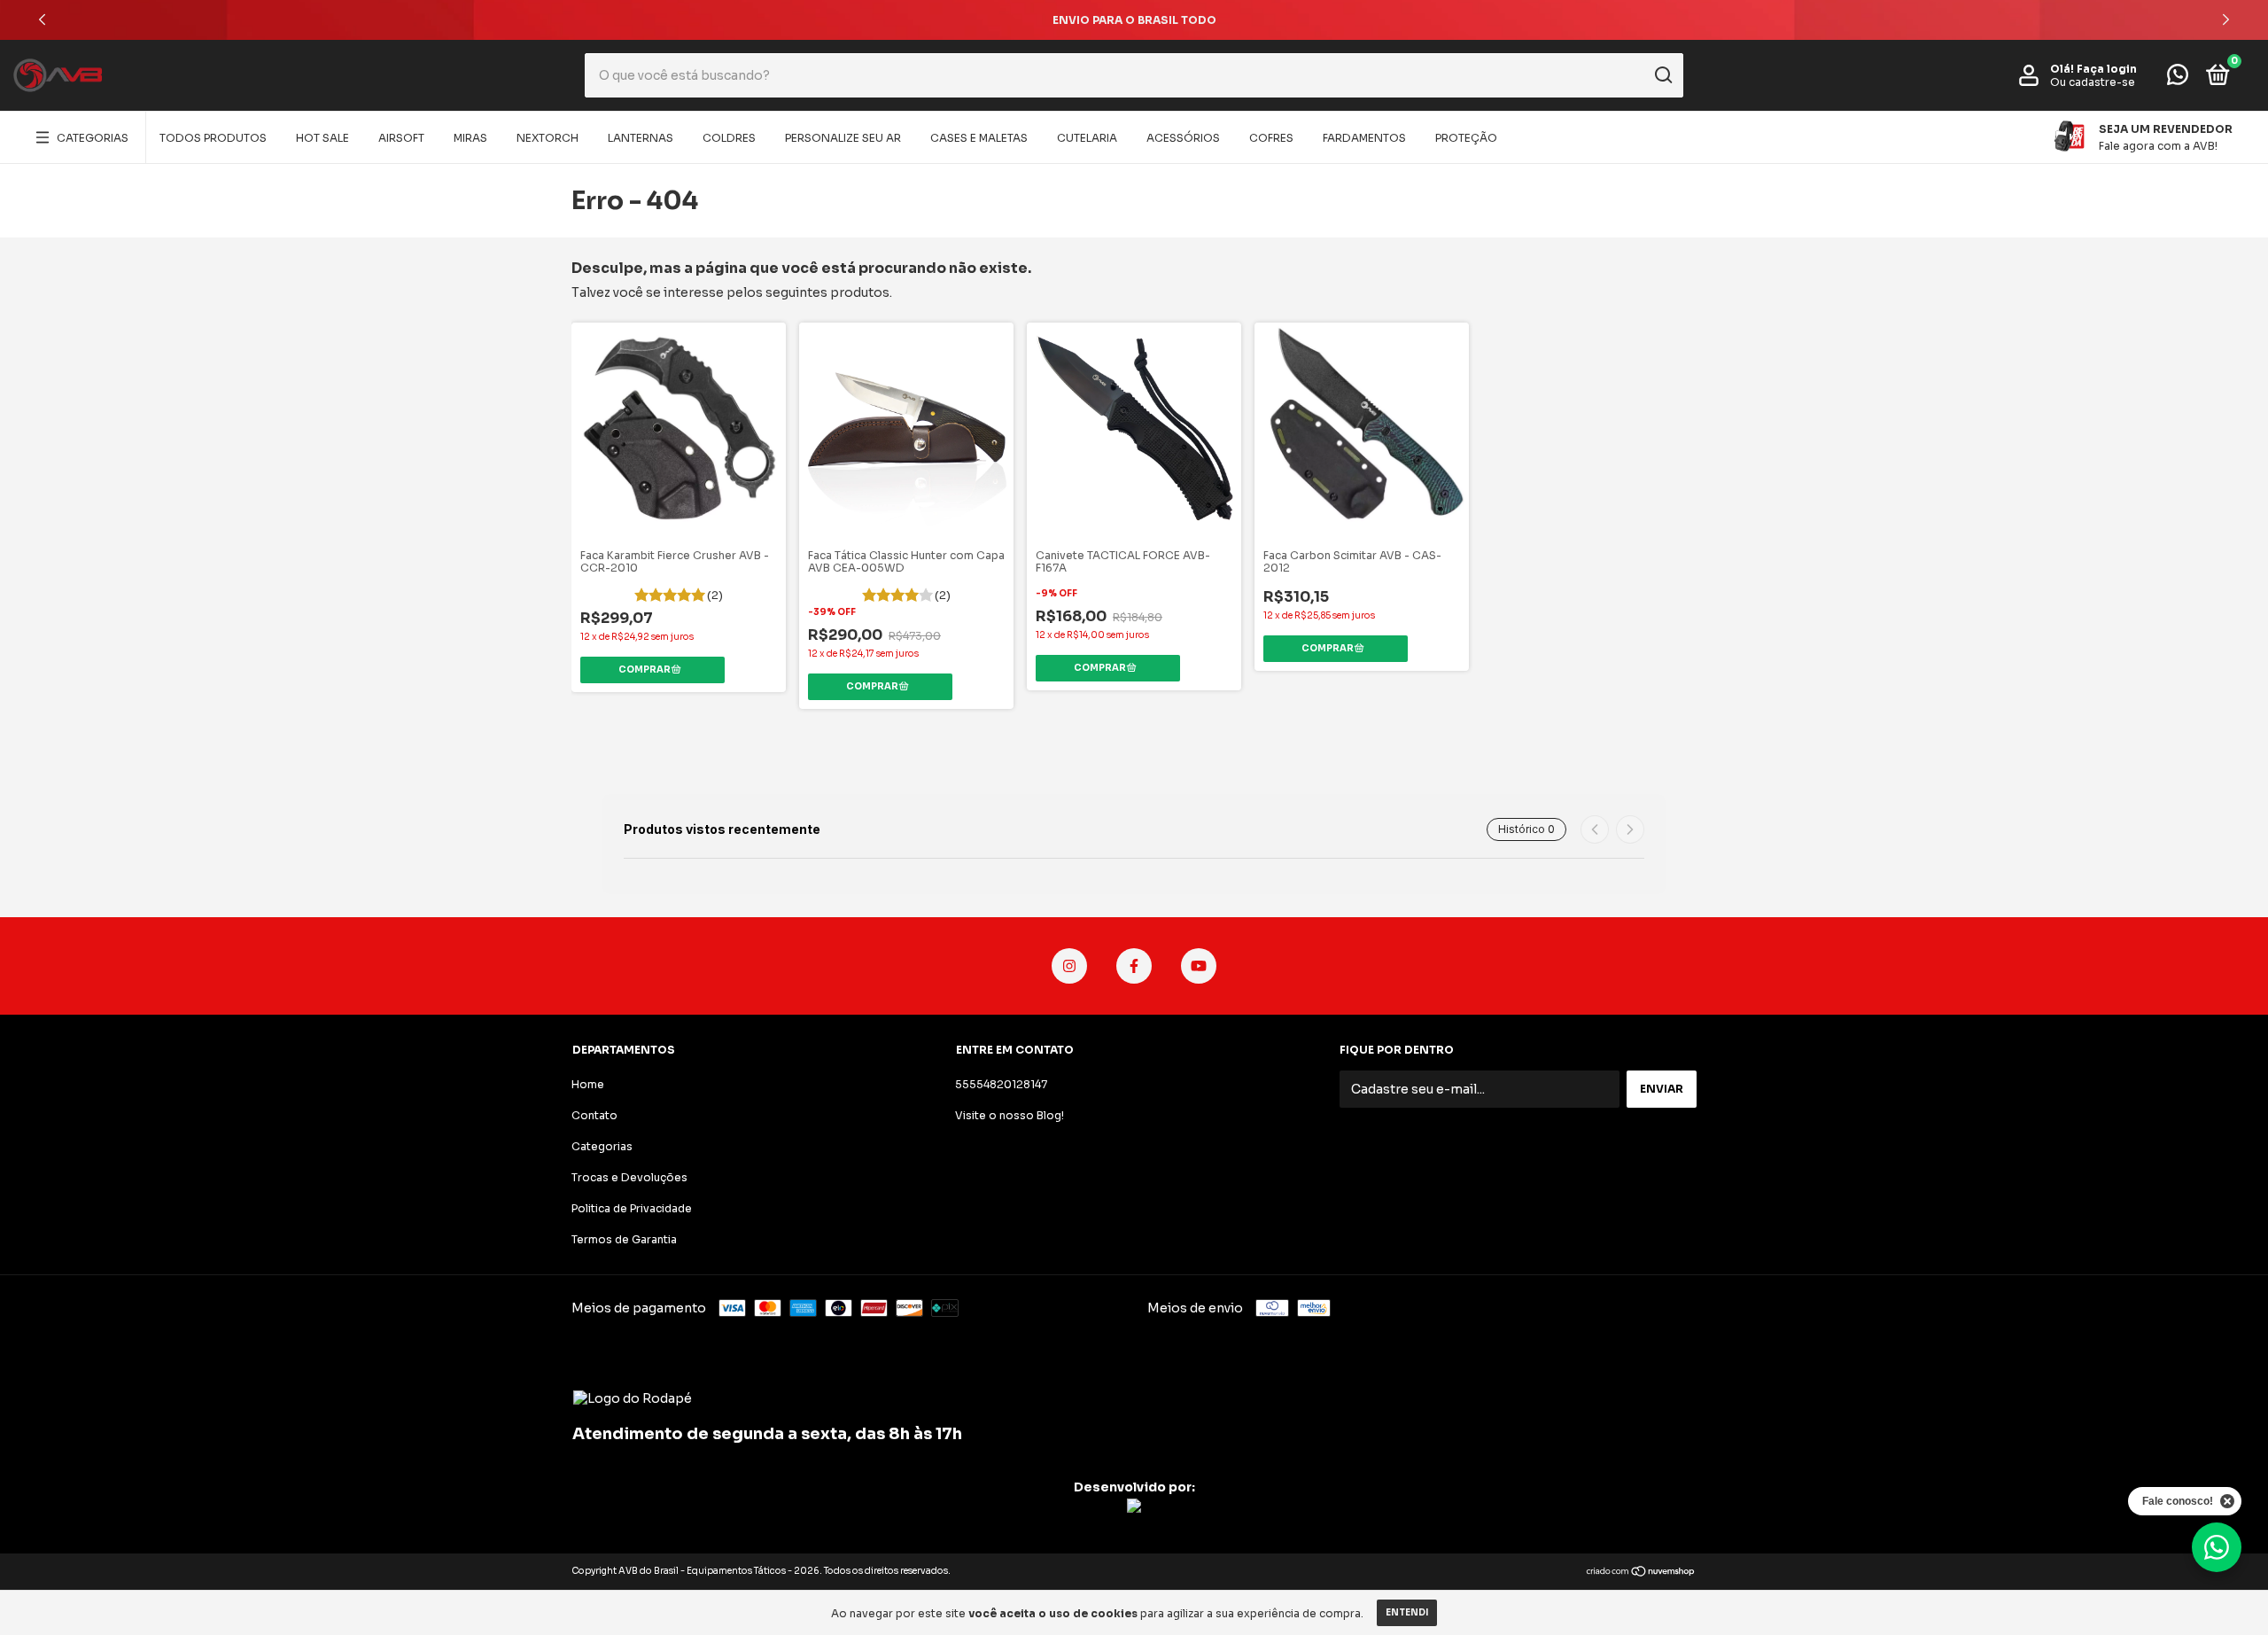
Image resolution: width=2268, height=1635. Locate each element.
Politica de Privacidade (632, 1208)
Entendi (1407, 1612)
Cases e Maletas (979, 138)
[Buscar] (1662, 75)
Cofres (1271, 138)
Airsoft (401, 138)
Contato (594, 1115)
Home (588, 1084)
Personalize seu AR (843, 138)
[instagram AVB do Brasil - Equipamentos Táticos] (1069, 966)
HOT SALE (322, 138)
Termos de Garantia (624, 1239)
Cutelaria (1087, 138)
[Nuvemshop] (1641, 1573)
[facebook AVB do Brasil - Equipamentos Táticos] (1134, 966)
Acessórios (1183, 138)
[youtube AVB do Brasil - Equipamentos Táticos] (1199, 966)
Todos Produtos (213, 138)
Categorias (93, 138)
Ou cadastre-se (2093, 82)
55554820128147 (1001, 1084)
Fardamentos (1364, 138)
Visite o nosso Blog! (1010, 1115)
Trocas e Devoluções (629, 1177)
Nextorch (548, 138)
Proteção (1466, 138)
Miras (470, 138)
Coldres (729, 138)
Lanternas (641, 138)
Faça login (2107, 69)
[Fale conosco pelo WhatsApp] (2178, 78)
